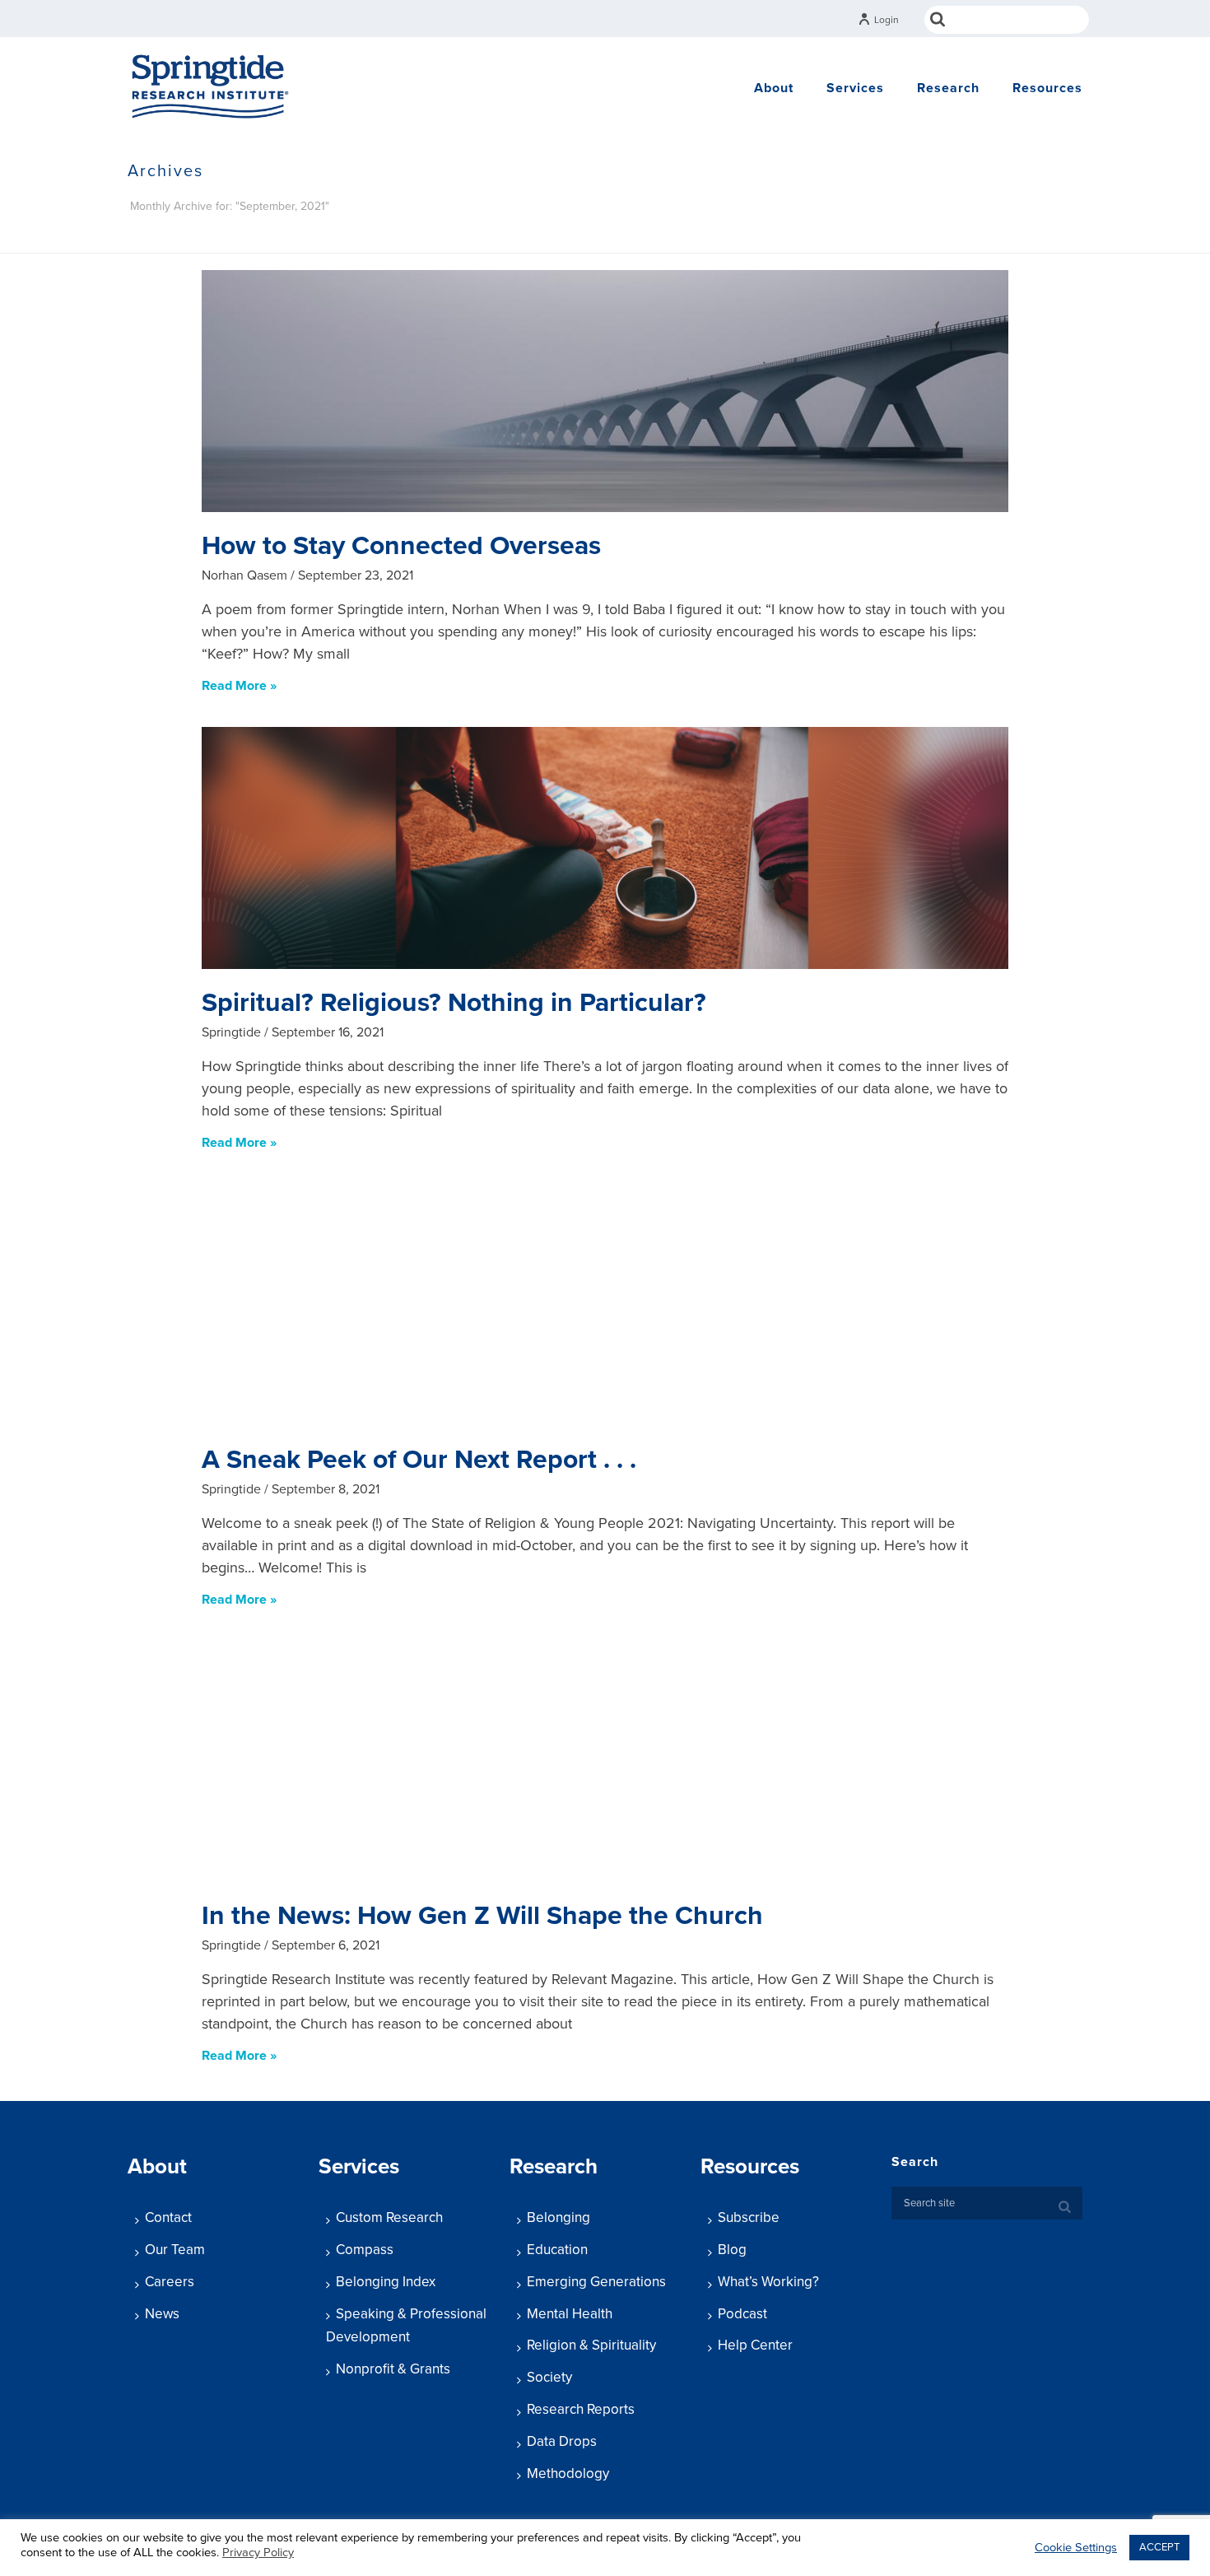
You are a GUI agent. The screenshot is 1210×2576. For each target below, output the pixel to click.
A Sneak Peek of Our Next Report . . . (419, 1460)
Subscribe (749, 2217)
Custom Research (389, 2217)
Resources (1047, 88)
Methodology (568, 2474)
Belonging (558, 2217)
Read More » (239, 686)
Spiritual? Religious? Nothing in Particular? (454, 1003)
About (774, 88)
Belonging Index (386, 2282)
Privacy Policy (258, 2553)
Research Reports (581, 2409)
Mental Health (570, 2314)
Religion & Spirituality (591, 2345)
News (162, 2314)
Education (557, 2250)
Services (855, 88)
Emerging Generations (596, 2282)
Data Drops (562, 2441)
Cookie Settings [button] (1076, 2548)
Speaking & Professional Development (406, 2326)
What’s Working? (768, 2282)
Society (549, 2377)
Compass (365, 2250)
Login (887, 20)
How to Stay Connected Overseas (401, 546)
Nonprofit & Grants (393, 2369)
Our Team (175, 2250)
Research (948, 88)
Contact (168, 2217)
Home (895, 237)
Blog (732, 2250)
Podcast (742, 2314)
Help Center (755, 2345)
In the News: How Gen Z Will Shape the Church (482, 1916)
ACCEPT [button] (1159, 2547)
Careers (170, 2282)
